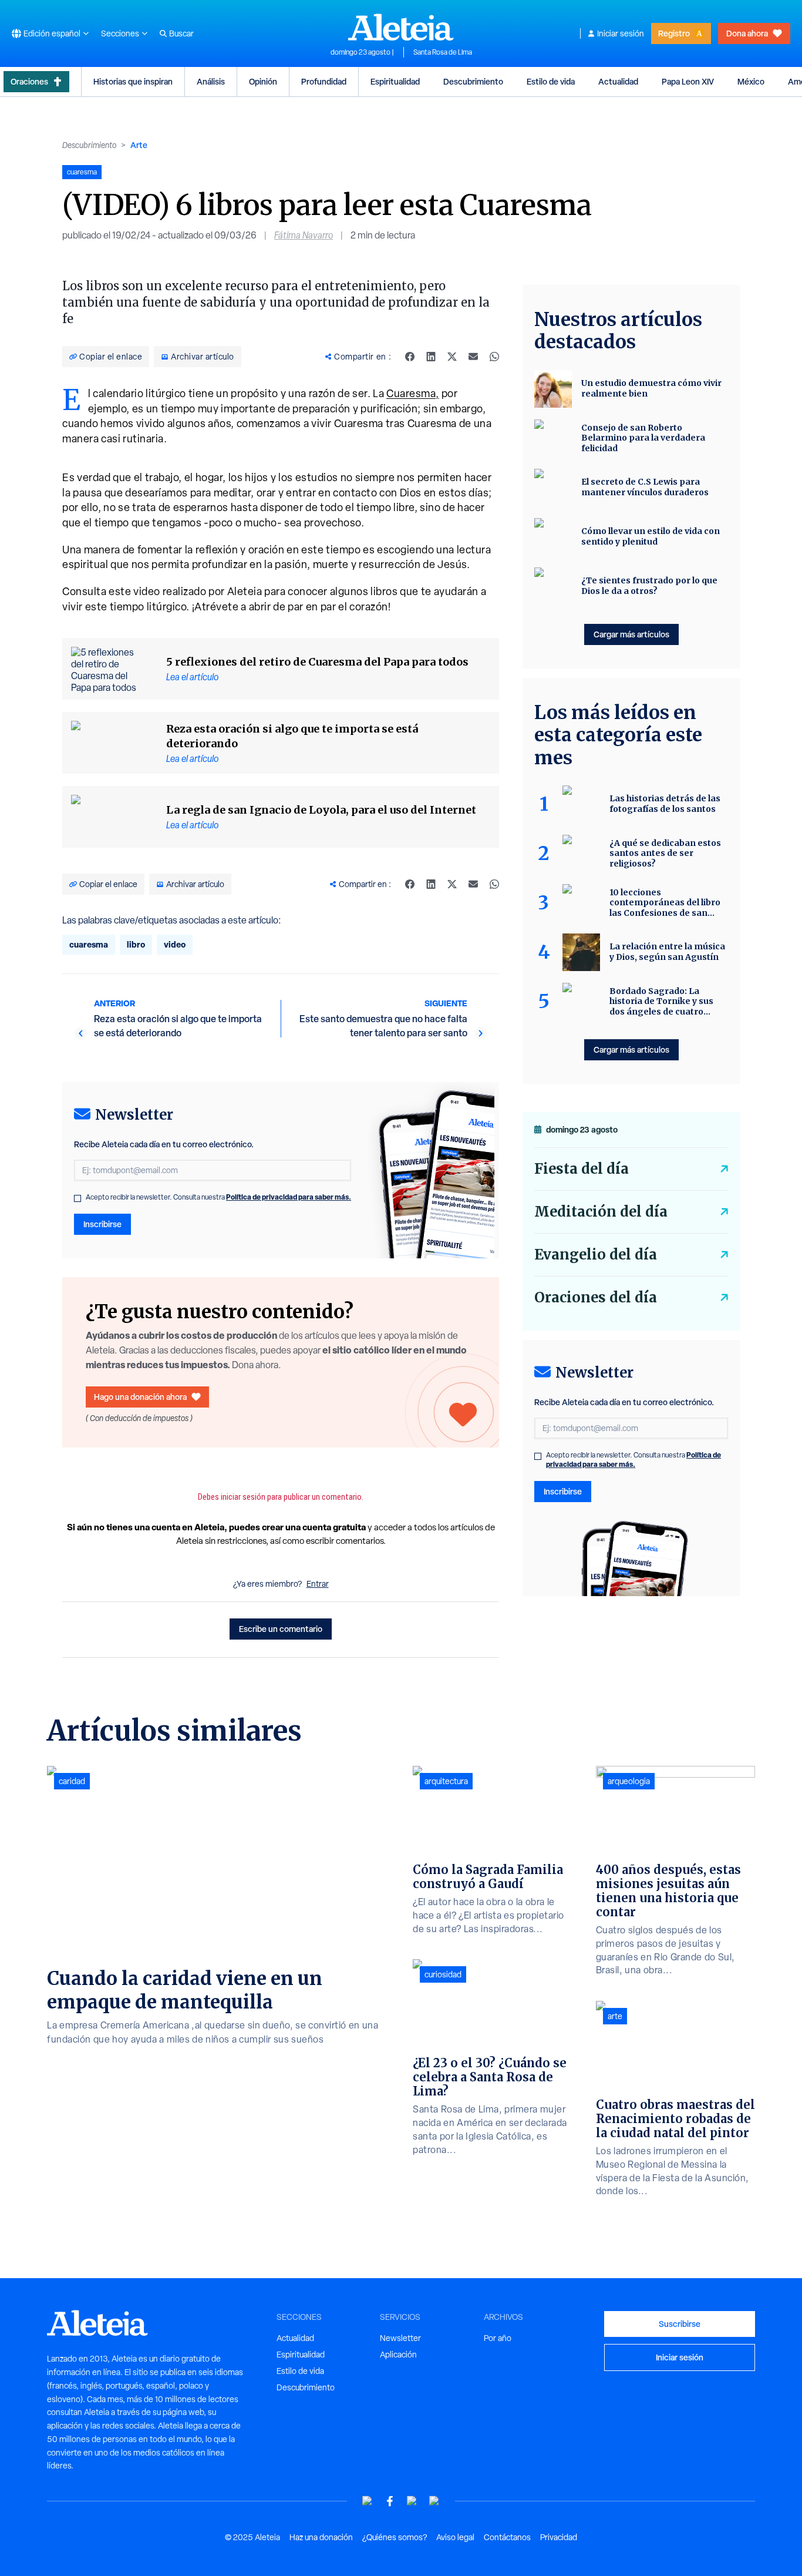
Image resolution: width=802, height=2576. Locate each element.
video (175, 944)
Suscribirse (680, 2324)
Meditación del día (601, 1212)
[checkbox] (77, 1198)
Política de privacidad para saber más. (289, 1197)
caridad (72, 1781)
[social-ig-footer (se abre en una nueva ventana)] (434, 2501)
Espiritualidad (395, 81)
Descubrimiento (473, 81)
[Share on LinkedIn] (431, 357)
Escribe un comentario (281, 1629)
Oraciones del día (596, 1297)
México (751, 81)
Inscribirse (102, 1224)
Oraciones (29, 81)
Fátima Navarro (304, 235)
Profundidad (324, 81)
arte (615, 2016)
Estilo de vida (551, 81)
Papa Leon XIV (688, 81)
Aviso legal (455, 2537)
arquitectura (446, 1781)
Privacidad (559, 2537)
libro (136, 944)
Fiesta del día (582, 1169)
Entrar (318, 1584)
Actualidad (618, 81)
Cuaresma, (413, 393)
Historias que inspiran (133, 81)
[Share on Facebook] (410, 357)
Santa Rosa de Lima (443, 52)
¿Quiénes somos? (395, 2537)
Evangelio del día (596, 1255)
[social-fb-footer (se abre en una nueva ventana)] (390, 2501)
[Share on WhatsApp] (494, 357)
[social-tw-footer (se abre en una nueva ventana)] (412, 2501)
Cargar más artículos (631, 634)
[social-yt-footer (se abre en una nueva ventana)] (368, 2501)
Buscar (181, 33)
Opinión (263, 81)
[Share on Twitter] (452, 357)
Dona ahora (747, 33)
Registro (674, 33)
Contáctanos (507, 2537)
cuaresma (89, 944)
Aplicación (398, 2355)
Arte (139, 145)
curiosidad (443, 1974)
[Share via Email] (473, 357)
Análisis (211, 81)
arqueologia (629, 1781)
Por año (498, 2338)
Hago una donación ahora (140, 1397)
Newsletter (400, 2338)
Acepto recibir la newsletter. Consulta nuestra (218, 1197)
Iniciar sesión (621, 33)
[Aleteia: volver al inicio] (401, 27)
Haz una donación (321, 2537)
